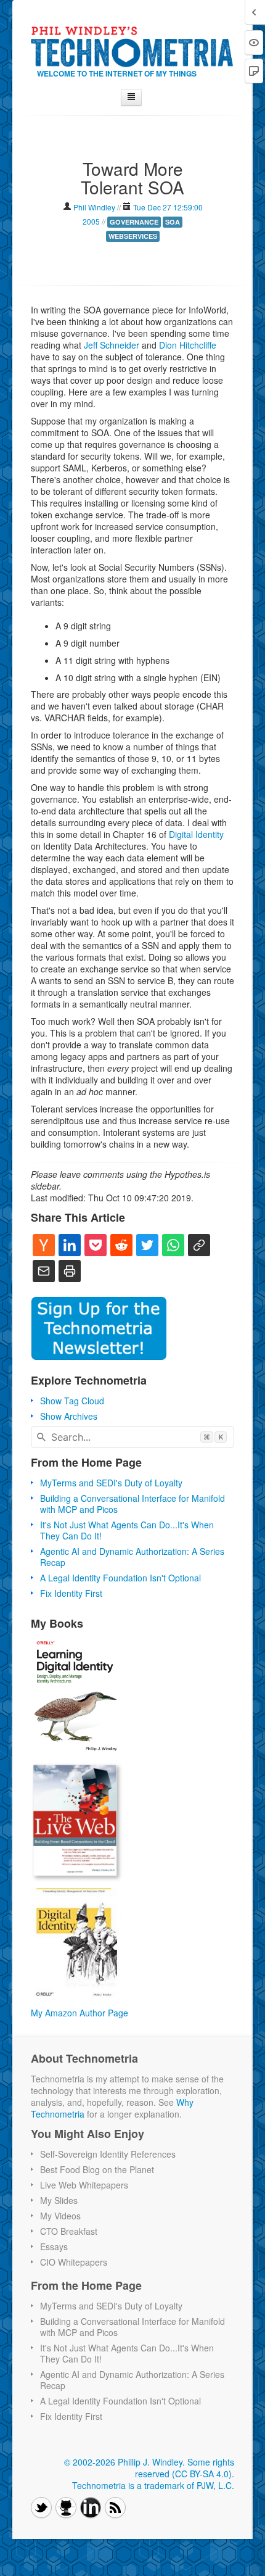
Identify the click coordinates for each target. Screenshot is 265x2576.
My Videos (60, 2216)
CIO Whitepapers (74, 2262)
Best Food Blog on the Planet (97, 2169)
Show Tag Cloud (72, 1401)
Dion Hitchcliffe (188, 345)
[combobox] (132, 1437)
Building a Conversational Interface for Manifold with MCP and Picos (132, 1504)
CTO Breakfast (69, 2231)
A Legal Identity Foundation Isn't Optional (120, 1578)
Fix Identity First (71, 1593)
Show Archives (69, 1416)
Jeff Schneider (112, 345)
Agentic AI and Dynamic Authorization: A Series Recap (132, 1557)
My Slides (59, 2200)
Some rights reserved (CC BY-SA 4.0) (185, 2468)
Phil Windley (94, 207)
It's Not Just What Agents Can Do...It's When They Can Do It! (127, 1530)
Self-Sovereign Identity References (108, 2154)
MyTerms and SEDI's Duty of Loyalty (111, 1483)
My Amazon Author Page (79, 2013)
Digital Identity (196, 834)
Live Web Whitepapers (84, 2185)
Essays (54, 2247)
